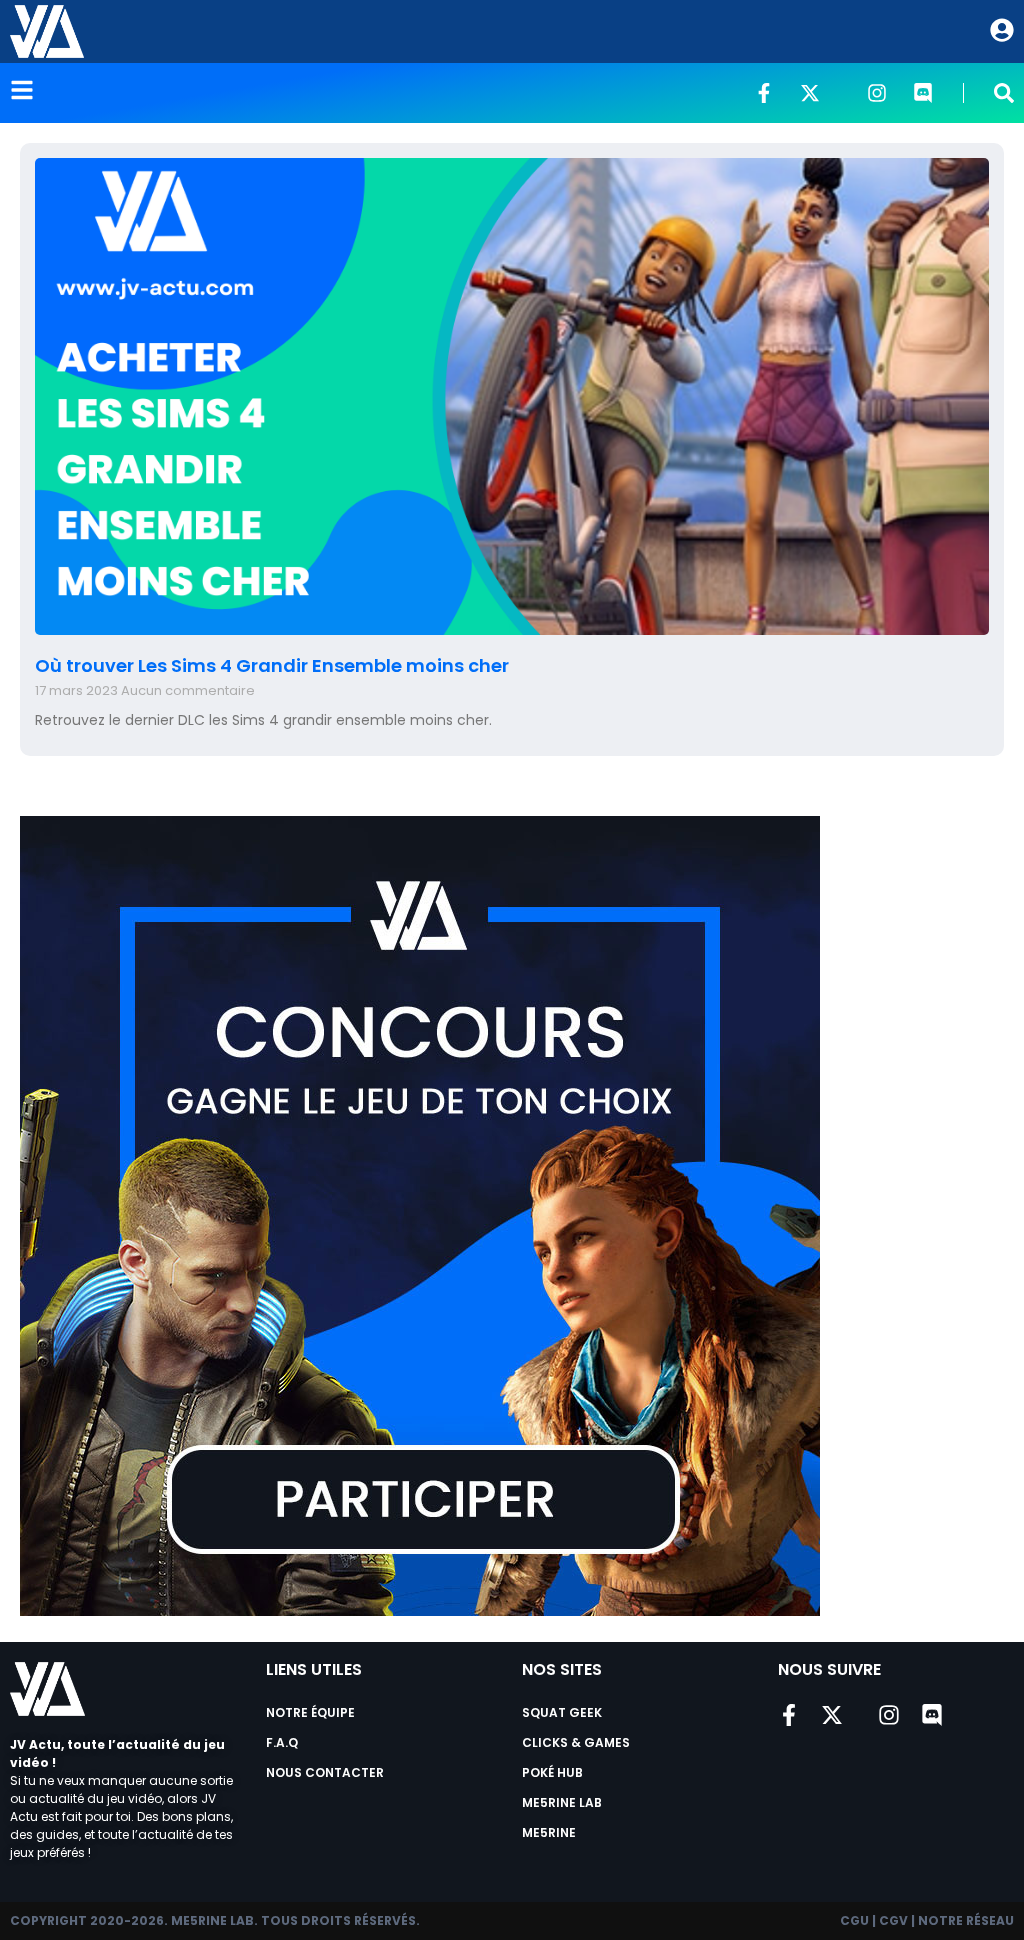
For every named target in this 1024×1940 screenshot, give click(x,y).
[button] (1004, 93)
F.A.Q (282, 1742)
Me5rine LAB (562, 1802)
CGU (854, 1920)
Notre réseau (966, 1920)
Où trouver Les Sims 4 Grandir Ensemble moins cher (272, 665)
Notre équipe (310, 1712)
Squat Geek (562, 1712)
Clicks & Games (576, 1742)
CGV (893, 1920)
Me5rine (549, 1832)
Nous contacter (325, 1772)
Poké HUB (552, 1772)
